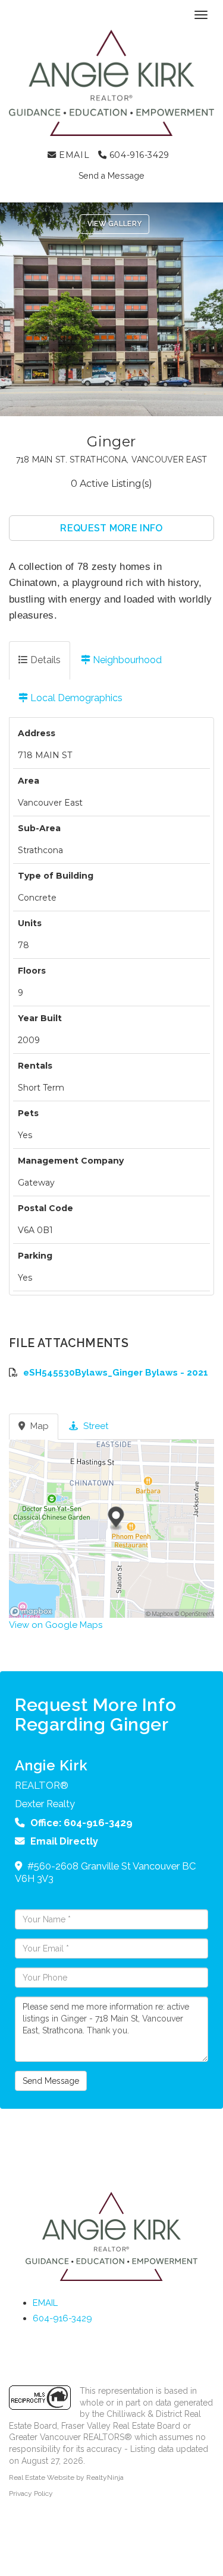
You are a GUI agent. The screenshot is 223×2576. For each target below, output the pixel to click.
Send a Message (111, 176)
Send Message (51, 2081)
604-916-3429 (138, 155)
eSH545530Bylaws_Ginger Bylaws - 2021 (116, 1373)
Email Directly (64, 1841)
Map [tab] (38, 1426)
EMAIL (73, 155)
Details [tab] (44, 660)
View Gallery (115, 224)
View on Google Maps (56, 1625)
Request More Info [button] (111, 528)
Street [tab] (95, 1426)
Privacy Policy (31, 2493)
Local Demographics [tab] (75, 698)
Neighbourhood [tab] (126, 660)
